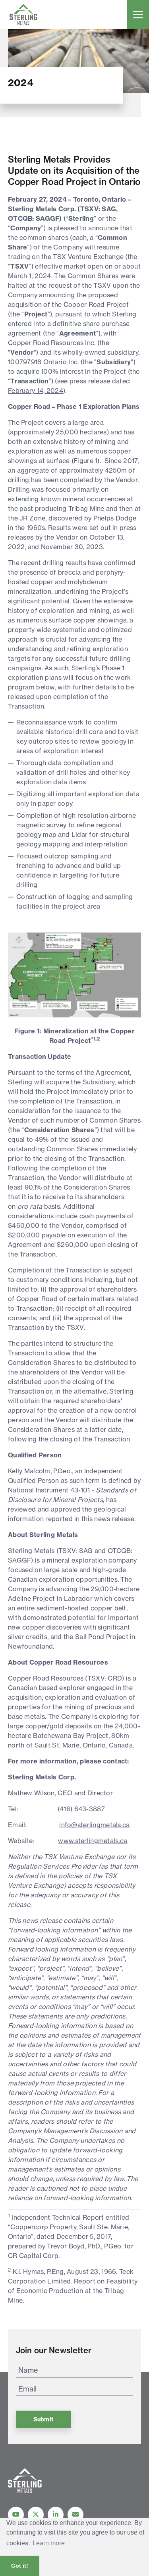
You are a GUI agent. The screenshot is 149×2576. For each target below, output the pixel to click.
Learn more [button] (49, 2543)
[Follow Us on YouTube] (16, 2515)
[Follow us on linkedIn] (56, 2515)
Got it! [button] (20, 2566)
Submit (43, 2419)
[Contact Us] (75, 2515)
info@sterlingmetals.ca (94, 1825)
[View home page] (25, 2491)
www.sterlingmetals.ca (93, 1841)
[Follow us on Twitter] (36, 2515)
